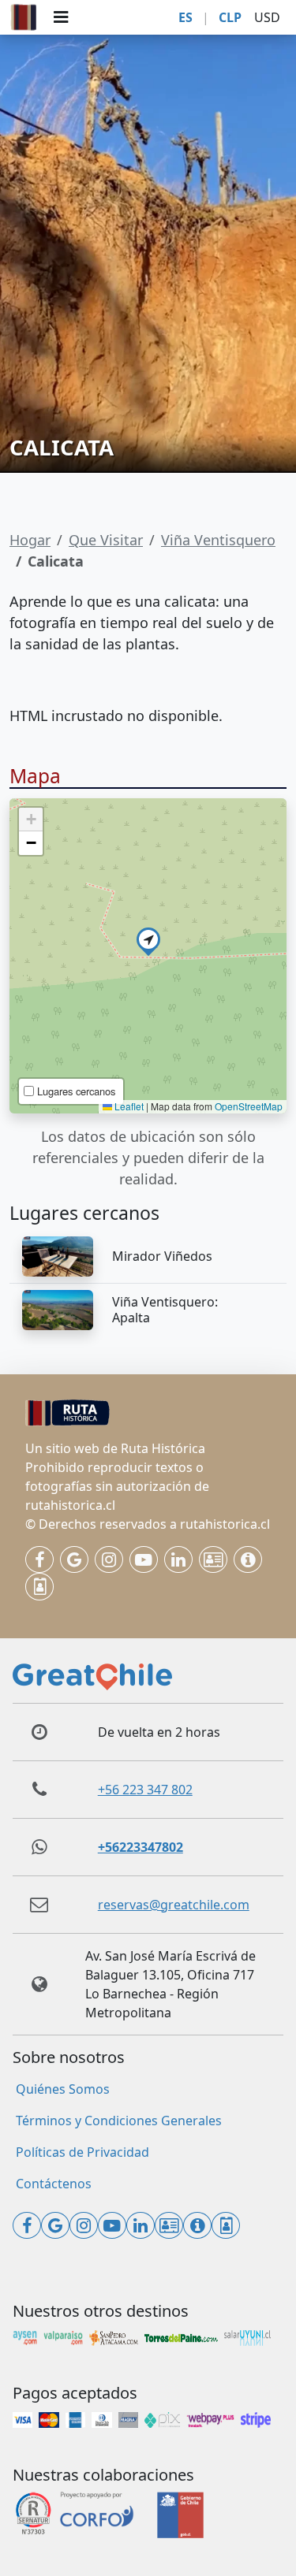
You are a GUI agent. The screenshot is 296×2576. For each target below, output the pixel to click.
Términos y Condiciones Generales (119, 2121)
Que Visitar (106, 540)
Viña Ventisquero (218, 540)
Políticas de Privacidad (82, 2152)
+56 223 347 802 (145, 1790)
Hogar (30, 540)
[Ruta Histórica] (24, 17)
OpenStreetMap (249, 1106)
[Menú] (61, 17)
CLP (230, 17)
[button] (148, 939)
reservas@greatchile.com (174, 1905)
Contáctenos (54, 2184)
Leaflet (128, 1106)
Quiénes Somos (63, 2089)
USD (267, 17)
